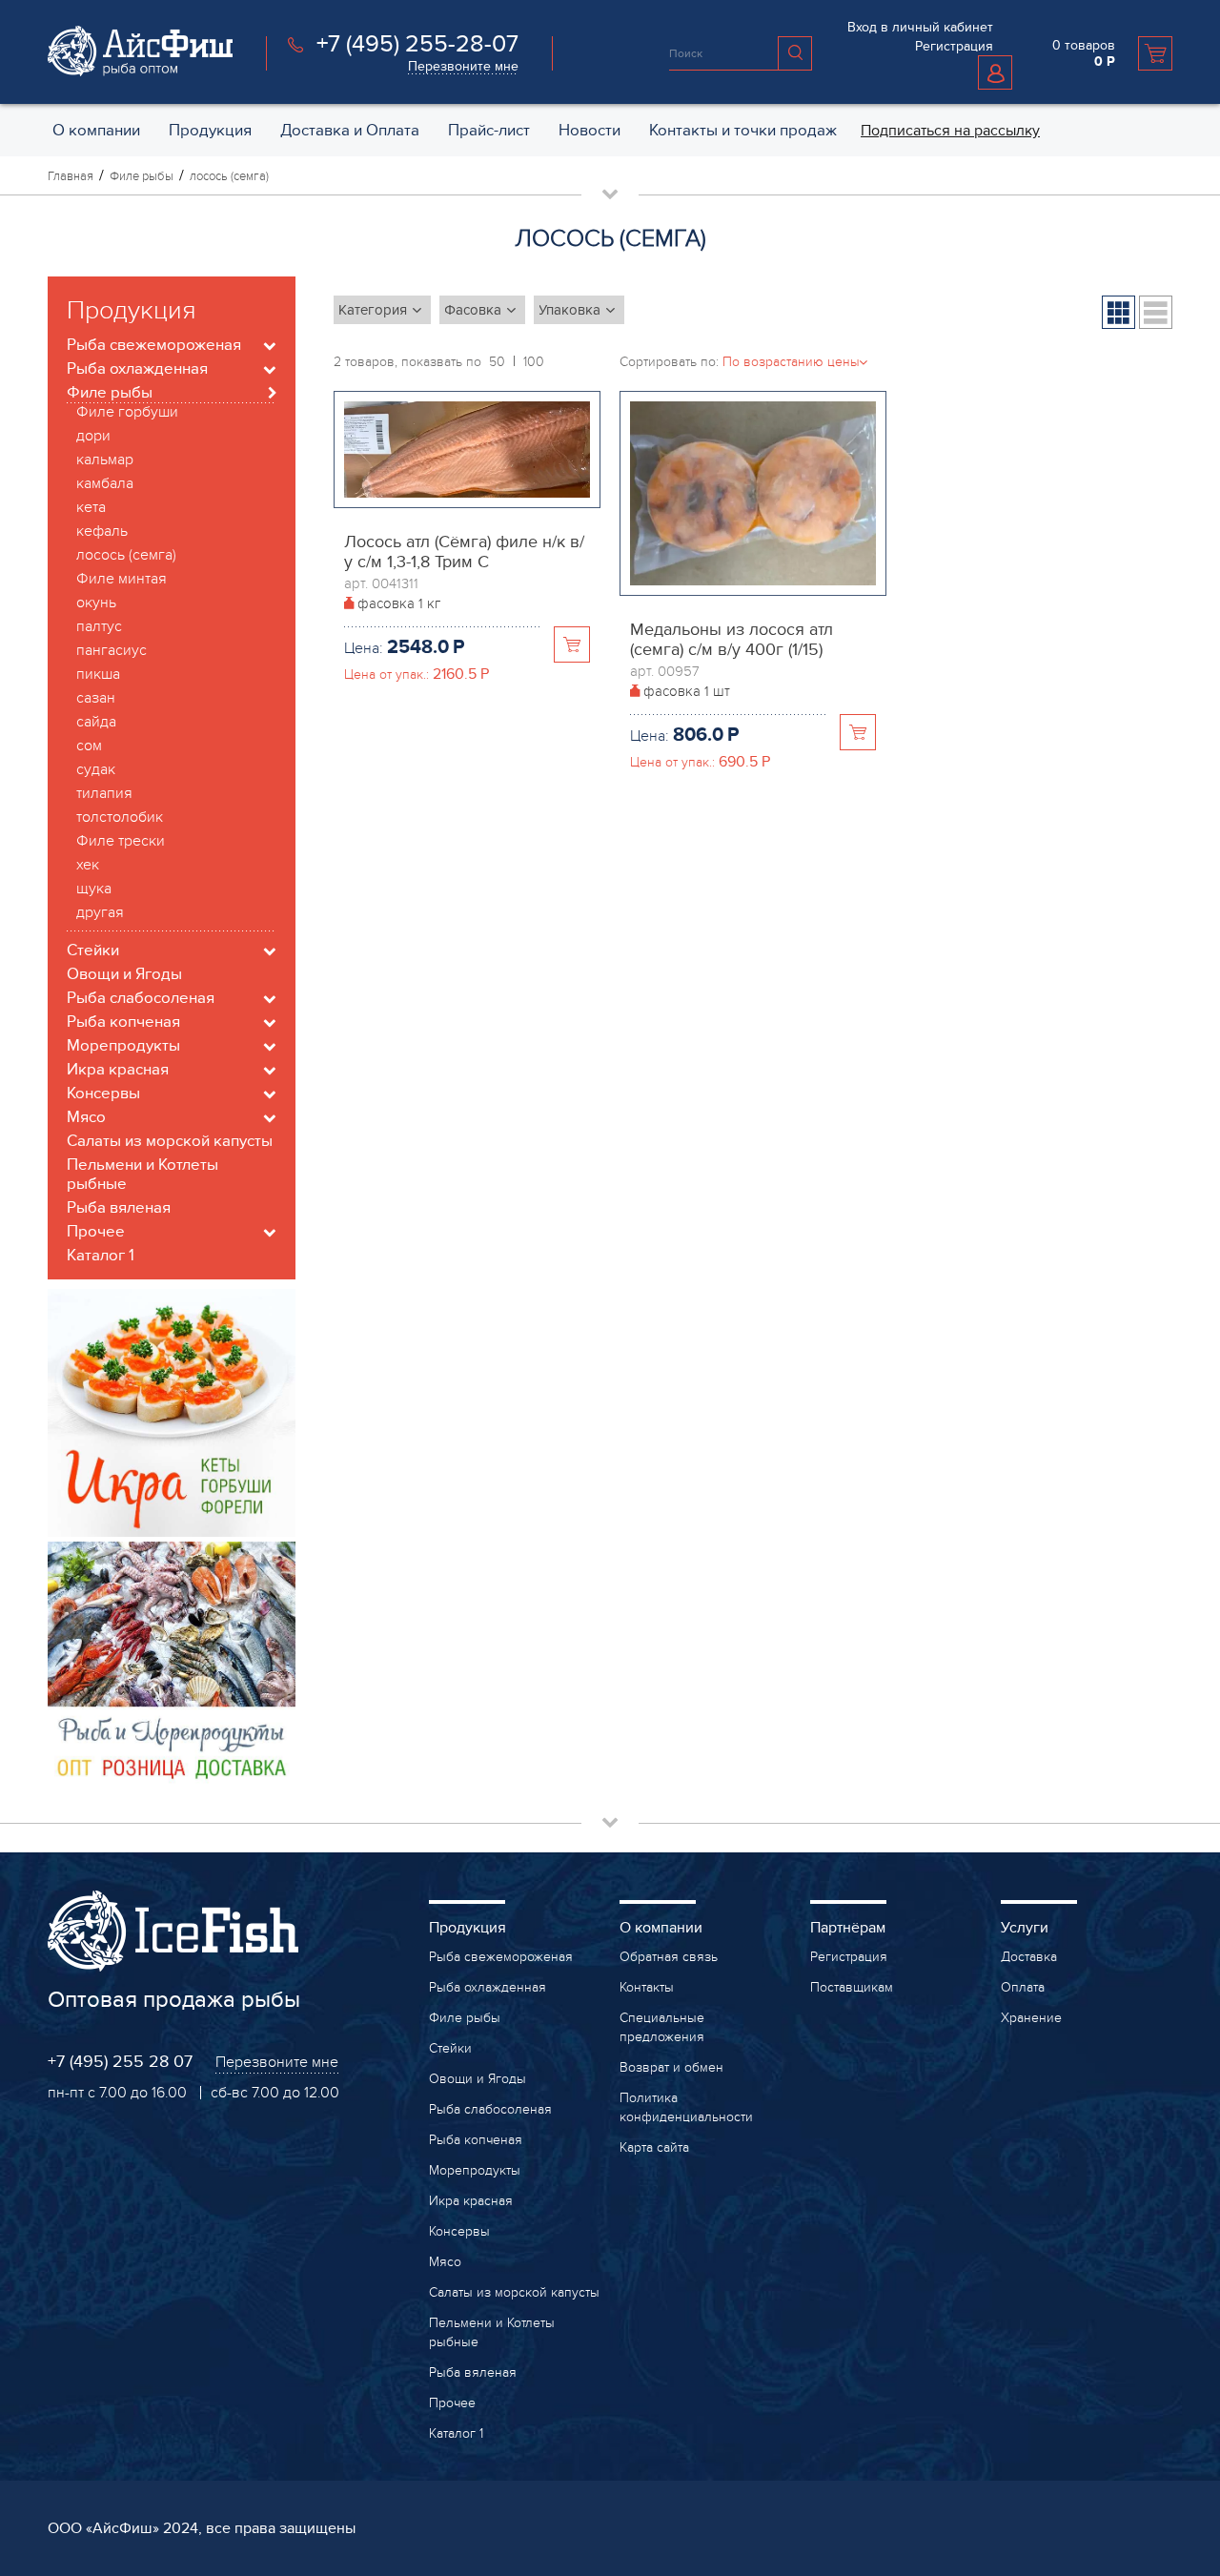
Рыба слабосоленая (490, 2109)
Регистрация (954, 46)
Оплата (1023, 1987)
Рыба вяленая (473, 2372)
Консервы (459, 2231)
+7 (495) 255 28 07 (120, 2062)
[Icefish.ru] (140, 72)
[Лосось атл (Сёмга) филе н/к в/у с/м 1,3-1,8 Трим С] (467, 411)
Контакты (647, 1987)
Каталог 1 (456, 2433)
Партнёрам (848, 1928)
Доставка (1029, 1957)
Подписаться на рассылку (950, 131)
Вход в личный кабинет (920, 27)
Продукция (468, 1928)
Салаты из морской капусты (514, 2292)
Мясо (445, 2262)
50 (497, 362)
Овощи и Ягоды (478, 2079)
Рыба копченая (476, 2140)
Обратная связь (669, 1957)
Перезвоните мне (463, 66)
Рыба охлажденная (488, 1987)
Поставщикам (852, 1987)
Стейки (450, 2048)
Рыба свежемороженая (501, 1957)
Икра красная (471, 2201)
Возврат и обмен (671, 2067)
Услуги (1025, 1928)
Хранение (1031, 2018)
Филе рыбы (465, 2018)
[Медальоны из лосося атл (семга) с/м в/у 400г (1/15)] (753, 411)
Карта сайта (654, 2147)
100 (534, 362)
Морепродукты (475, 2170)
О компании (661, 1928)
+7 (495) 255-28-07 (417, 44)
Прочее (452, 2403)
